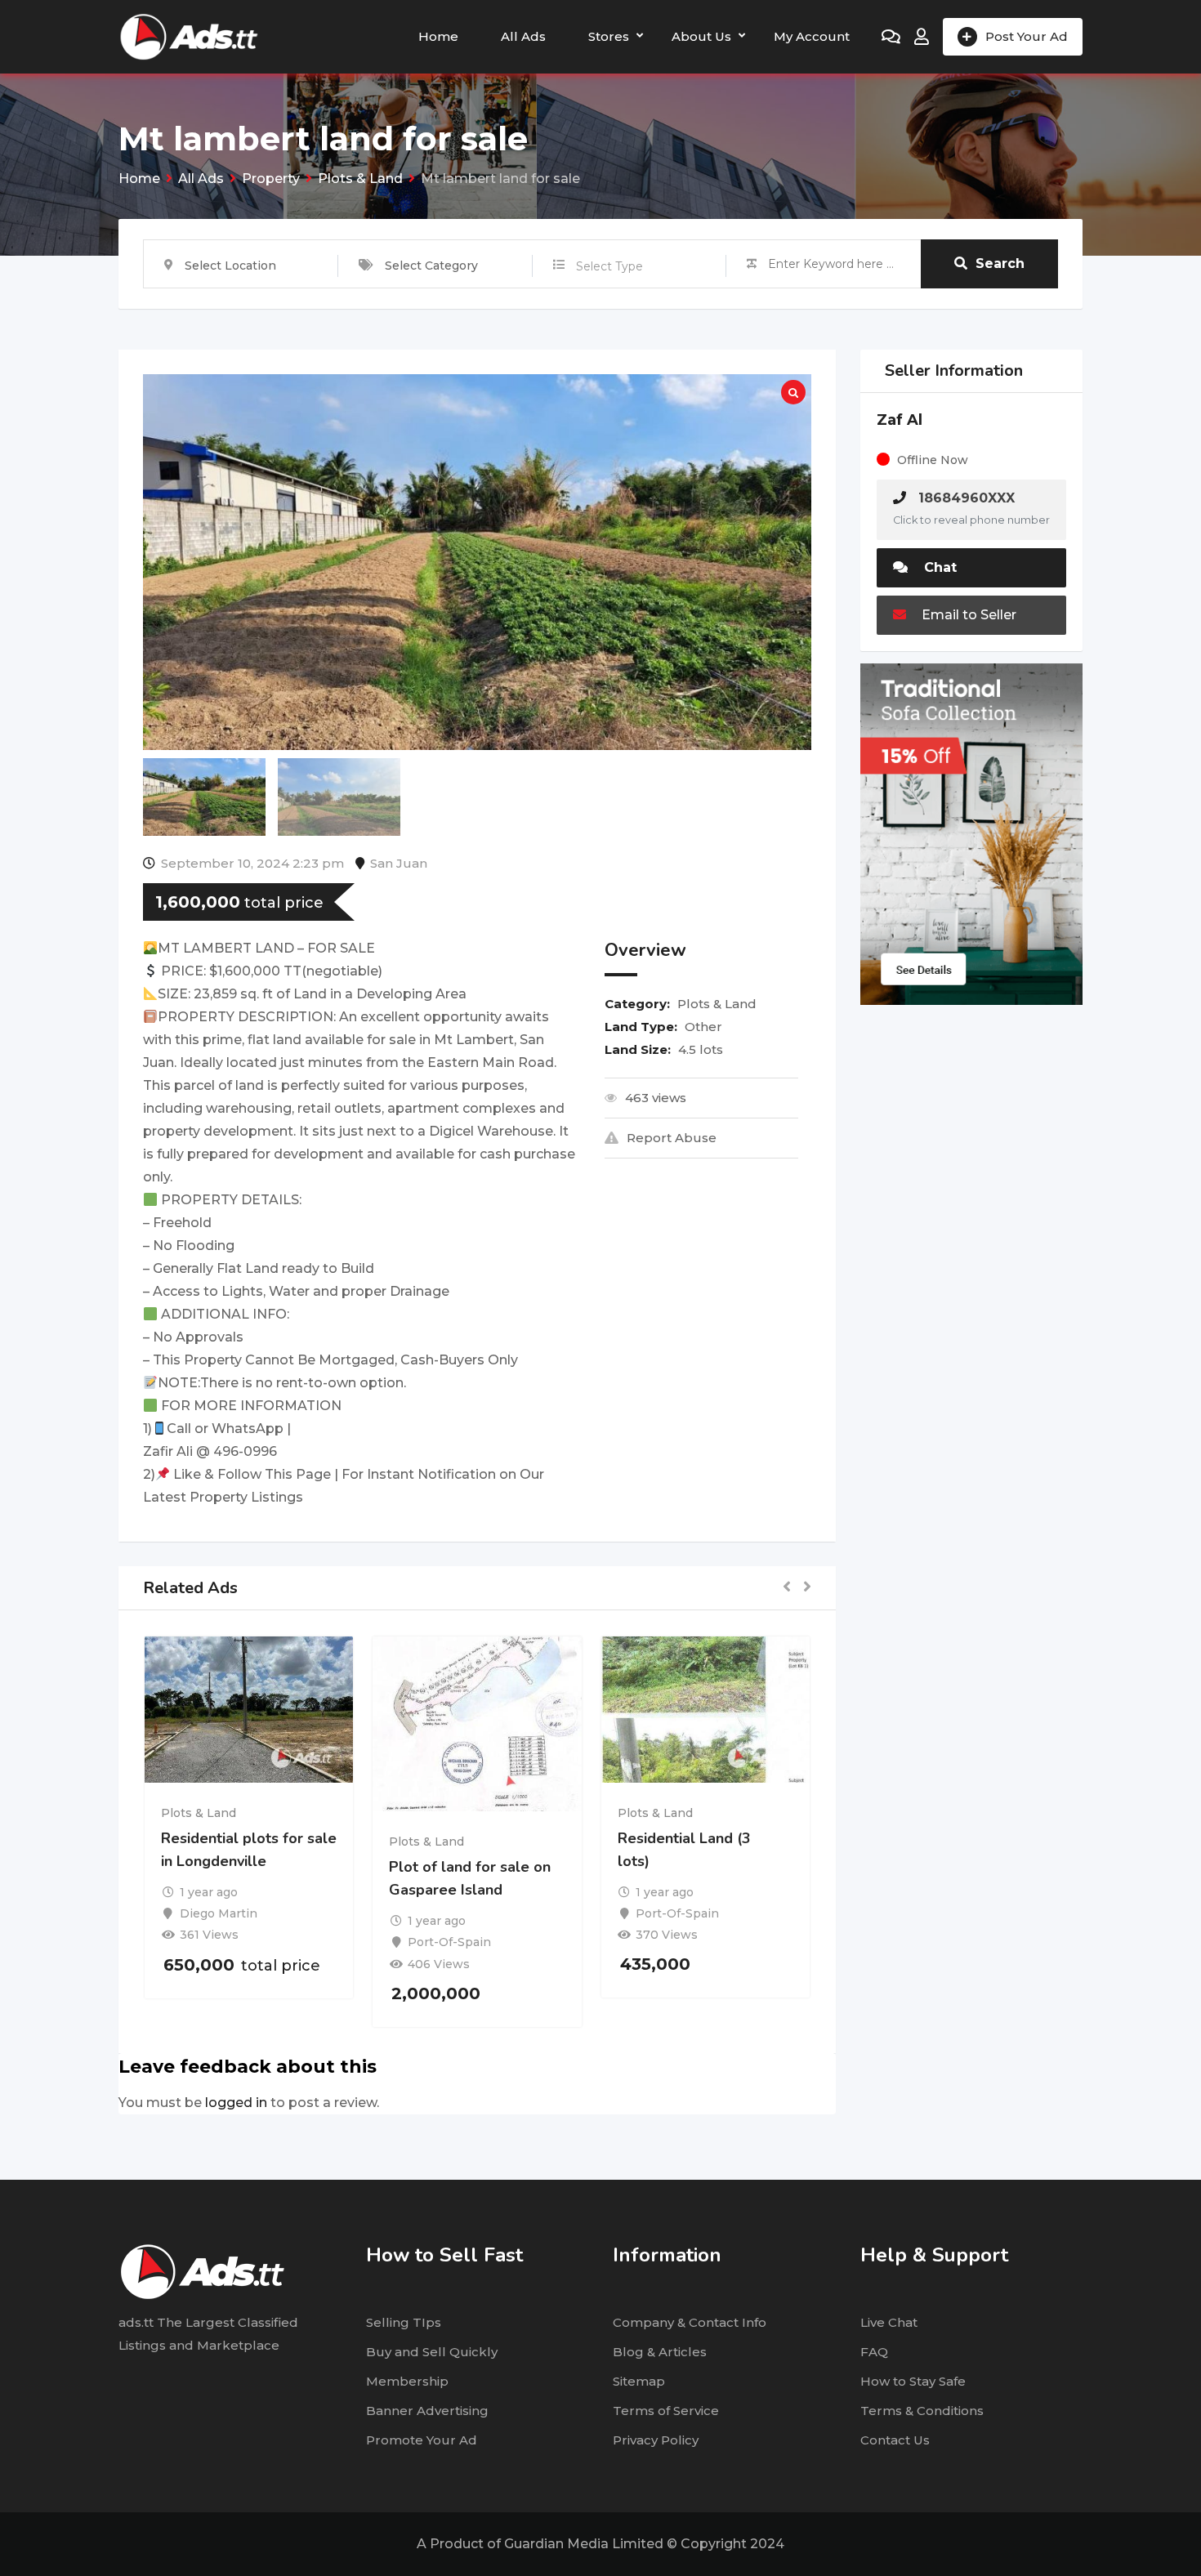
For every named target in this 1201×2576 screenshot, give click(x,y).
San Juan (399, 863)
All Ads (523, 36)
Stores (609, 36)
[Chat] (891, 37)
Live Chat (889, 2322)
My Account (812, 36)
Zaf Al (900, 420)
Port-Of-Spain (449, 1942)
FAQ (874, 2352)
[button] (787, 1588)
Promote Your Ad (422, 2440)
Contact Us (895, 2440)
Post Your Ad (1027, 36)
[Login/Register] (922, 37)
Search (1000, 263)
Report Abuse (672, 1138)
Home (438, 36)
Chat (938, 567)
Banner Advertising (427, 2411)
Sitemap (639, 2381)
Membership (407, 2381)
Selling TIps (404, 2322)
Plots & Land (717, 1004)
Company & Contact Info (690, 2322)
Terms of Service (666, 2411)
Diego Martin (219, 1913)
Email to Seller (967, 615)
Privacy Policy (656, 2440)
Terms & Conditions (922, 2411)
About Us (701, 36)
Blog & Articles (660, 2352)
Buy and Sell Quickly (432, 2352)
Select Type (609, 266)
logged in (236, 2103)
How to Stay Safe (913, 2381)
